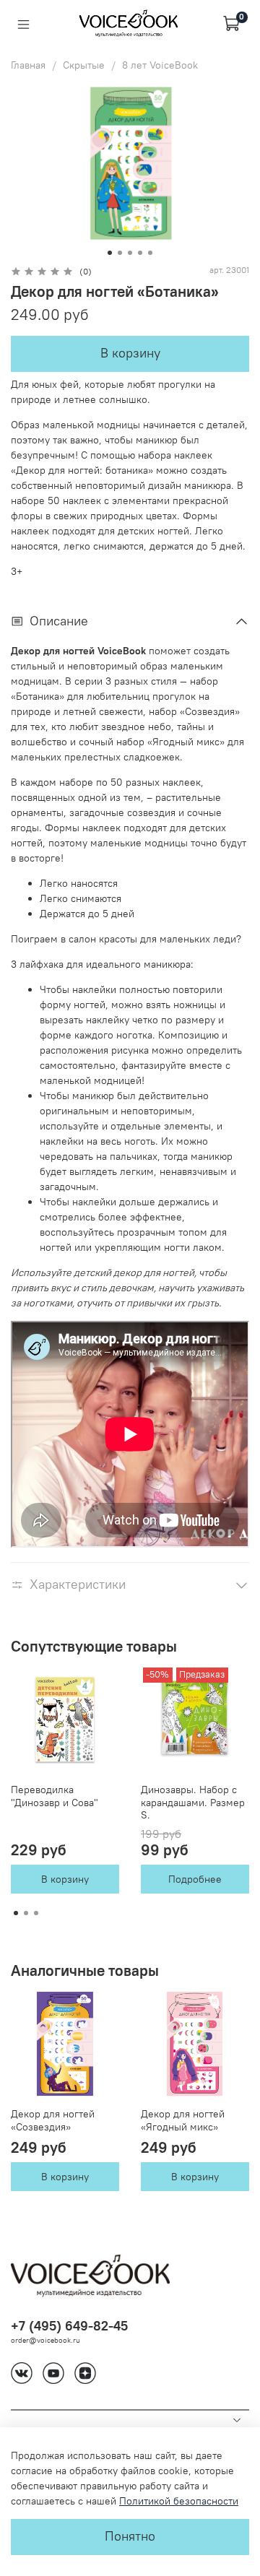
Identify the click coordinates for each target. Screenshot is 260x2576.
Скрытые (84, 65)
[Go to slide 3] (130, 253)
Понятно (130, 2536)
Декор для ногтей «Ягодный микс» (183, 2120)
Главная (28, 65)
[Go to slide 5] (150, 253)
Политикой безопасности (179, 2501)
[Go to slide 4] (140, 253)
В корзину (65, 1880)
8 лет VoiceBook (160, 65)
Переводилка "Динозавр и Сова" (55, 1796)
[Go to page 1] (16, 1913)
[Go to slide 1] (110, 253)
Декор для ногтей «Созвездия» (53, 2120)
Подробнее (195, 1880)
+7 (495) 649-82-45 (69, 2326)
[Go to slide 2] (120, 253)
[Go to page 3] (36, 1913)
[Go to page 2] (26, 1913)
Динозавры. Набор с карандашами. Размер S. (193, 1802)
